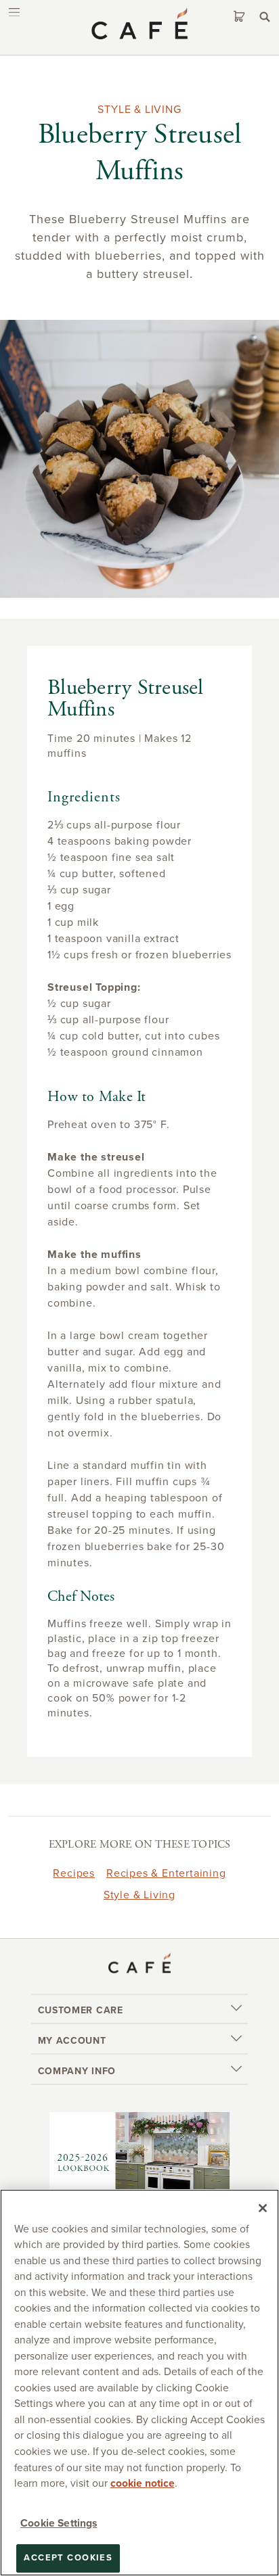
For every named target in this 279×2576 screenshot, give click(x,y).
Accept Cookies (68, 2558)
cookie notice (143, 2483)
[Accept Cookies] (263, 2208)
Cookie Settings (59, 2523)
